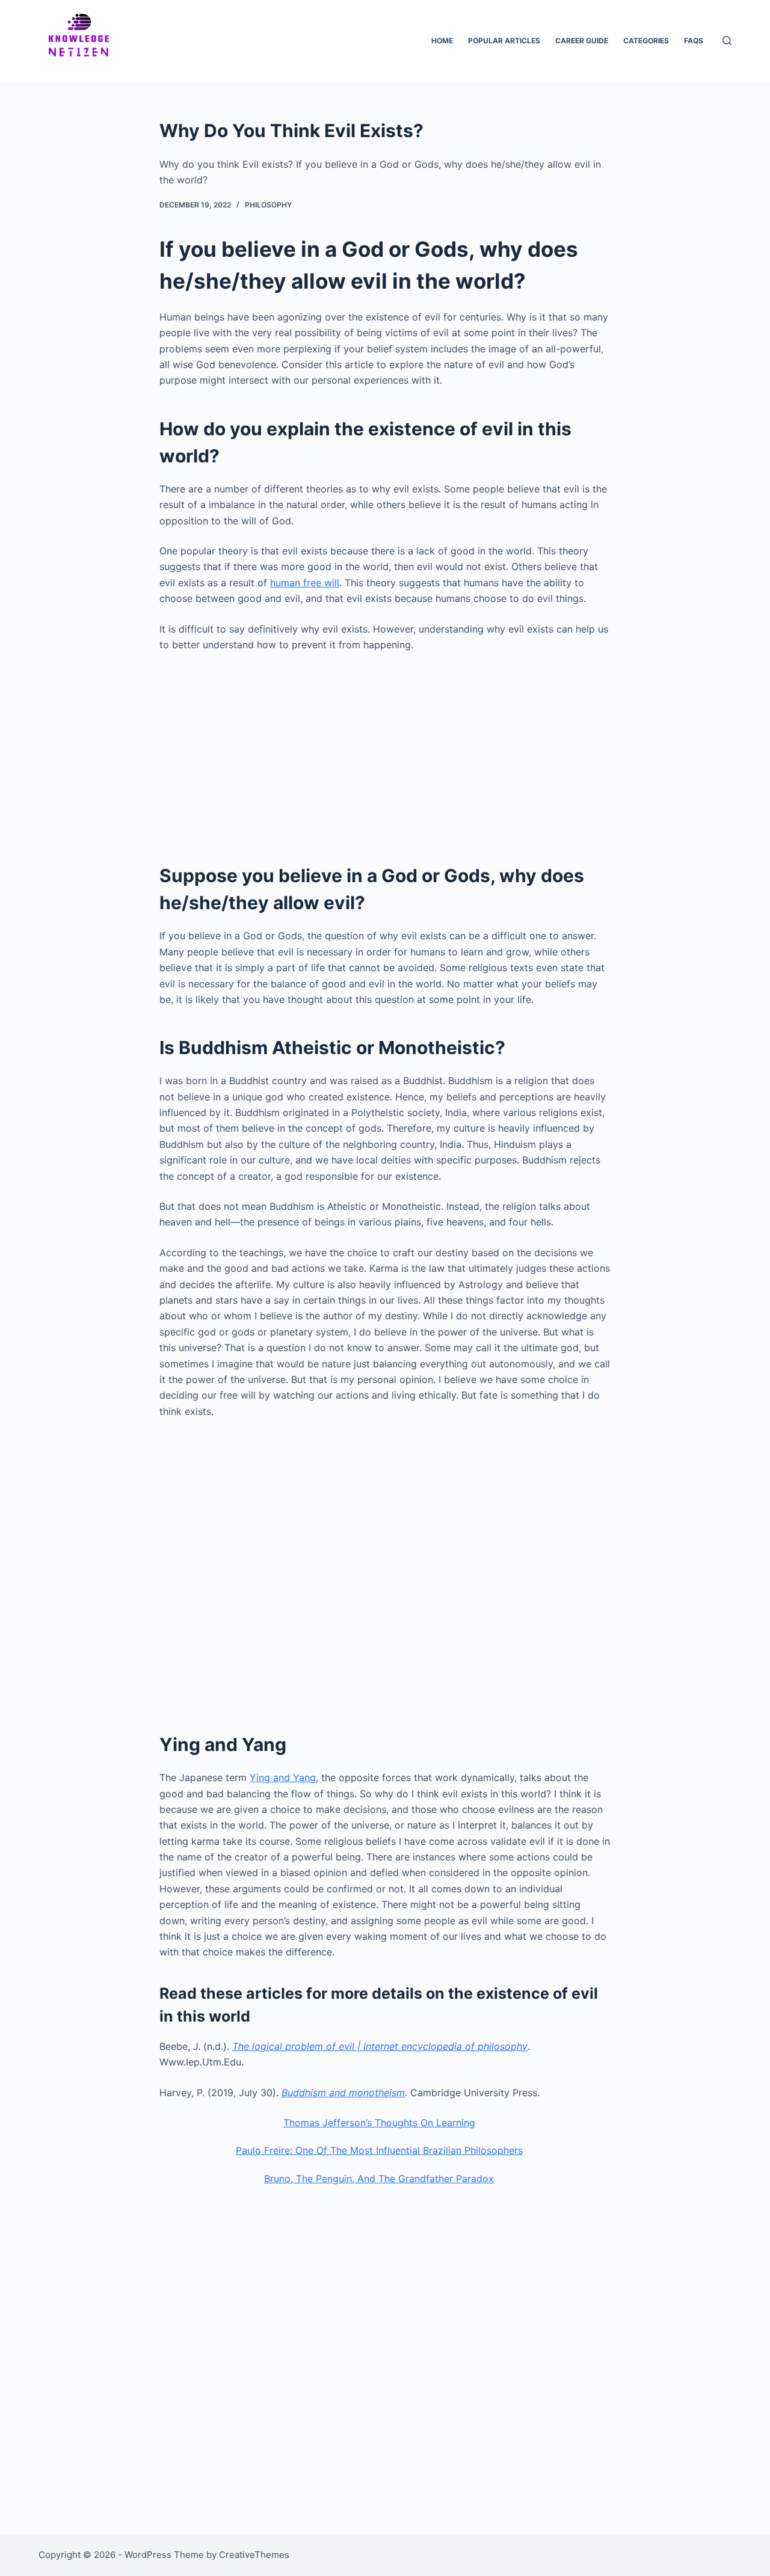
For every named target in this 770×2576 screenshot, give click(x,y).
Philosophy (268, 205)
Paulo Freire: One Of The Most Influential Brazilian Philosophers (379, 2150)
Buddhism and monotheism (343, 2093)
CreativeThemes (254, 2555)
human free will (305, 583)
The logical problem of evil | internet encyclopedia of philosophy (380, 2046)
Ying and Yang (283, 1777)
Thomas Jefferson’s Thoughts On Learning (379, 2123)
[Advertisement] (385, 751)
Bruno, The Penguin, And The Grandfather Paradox (379, 2179)
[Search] (727, 41)
